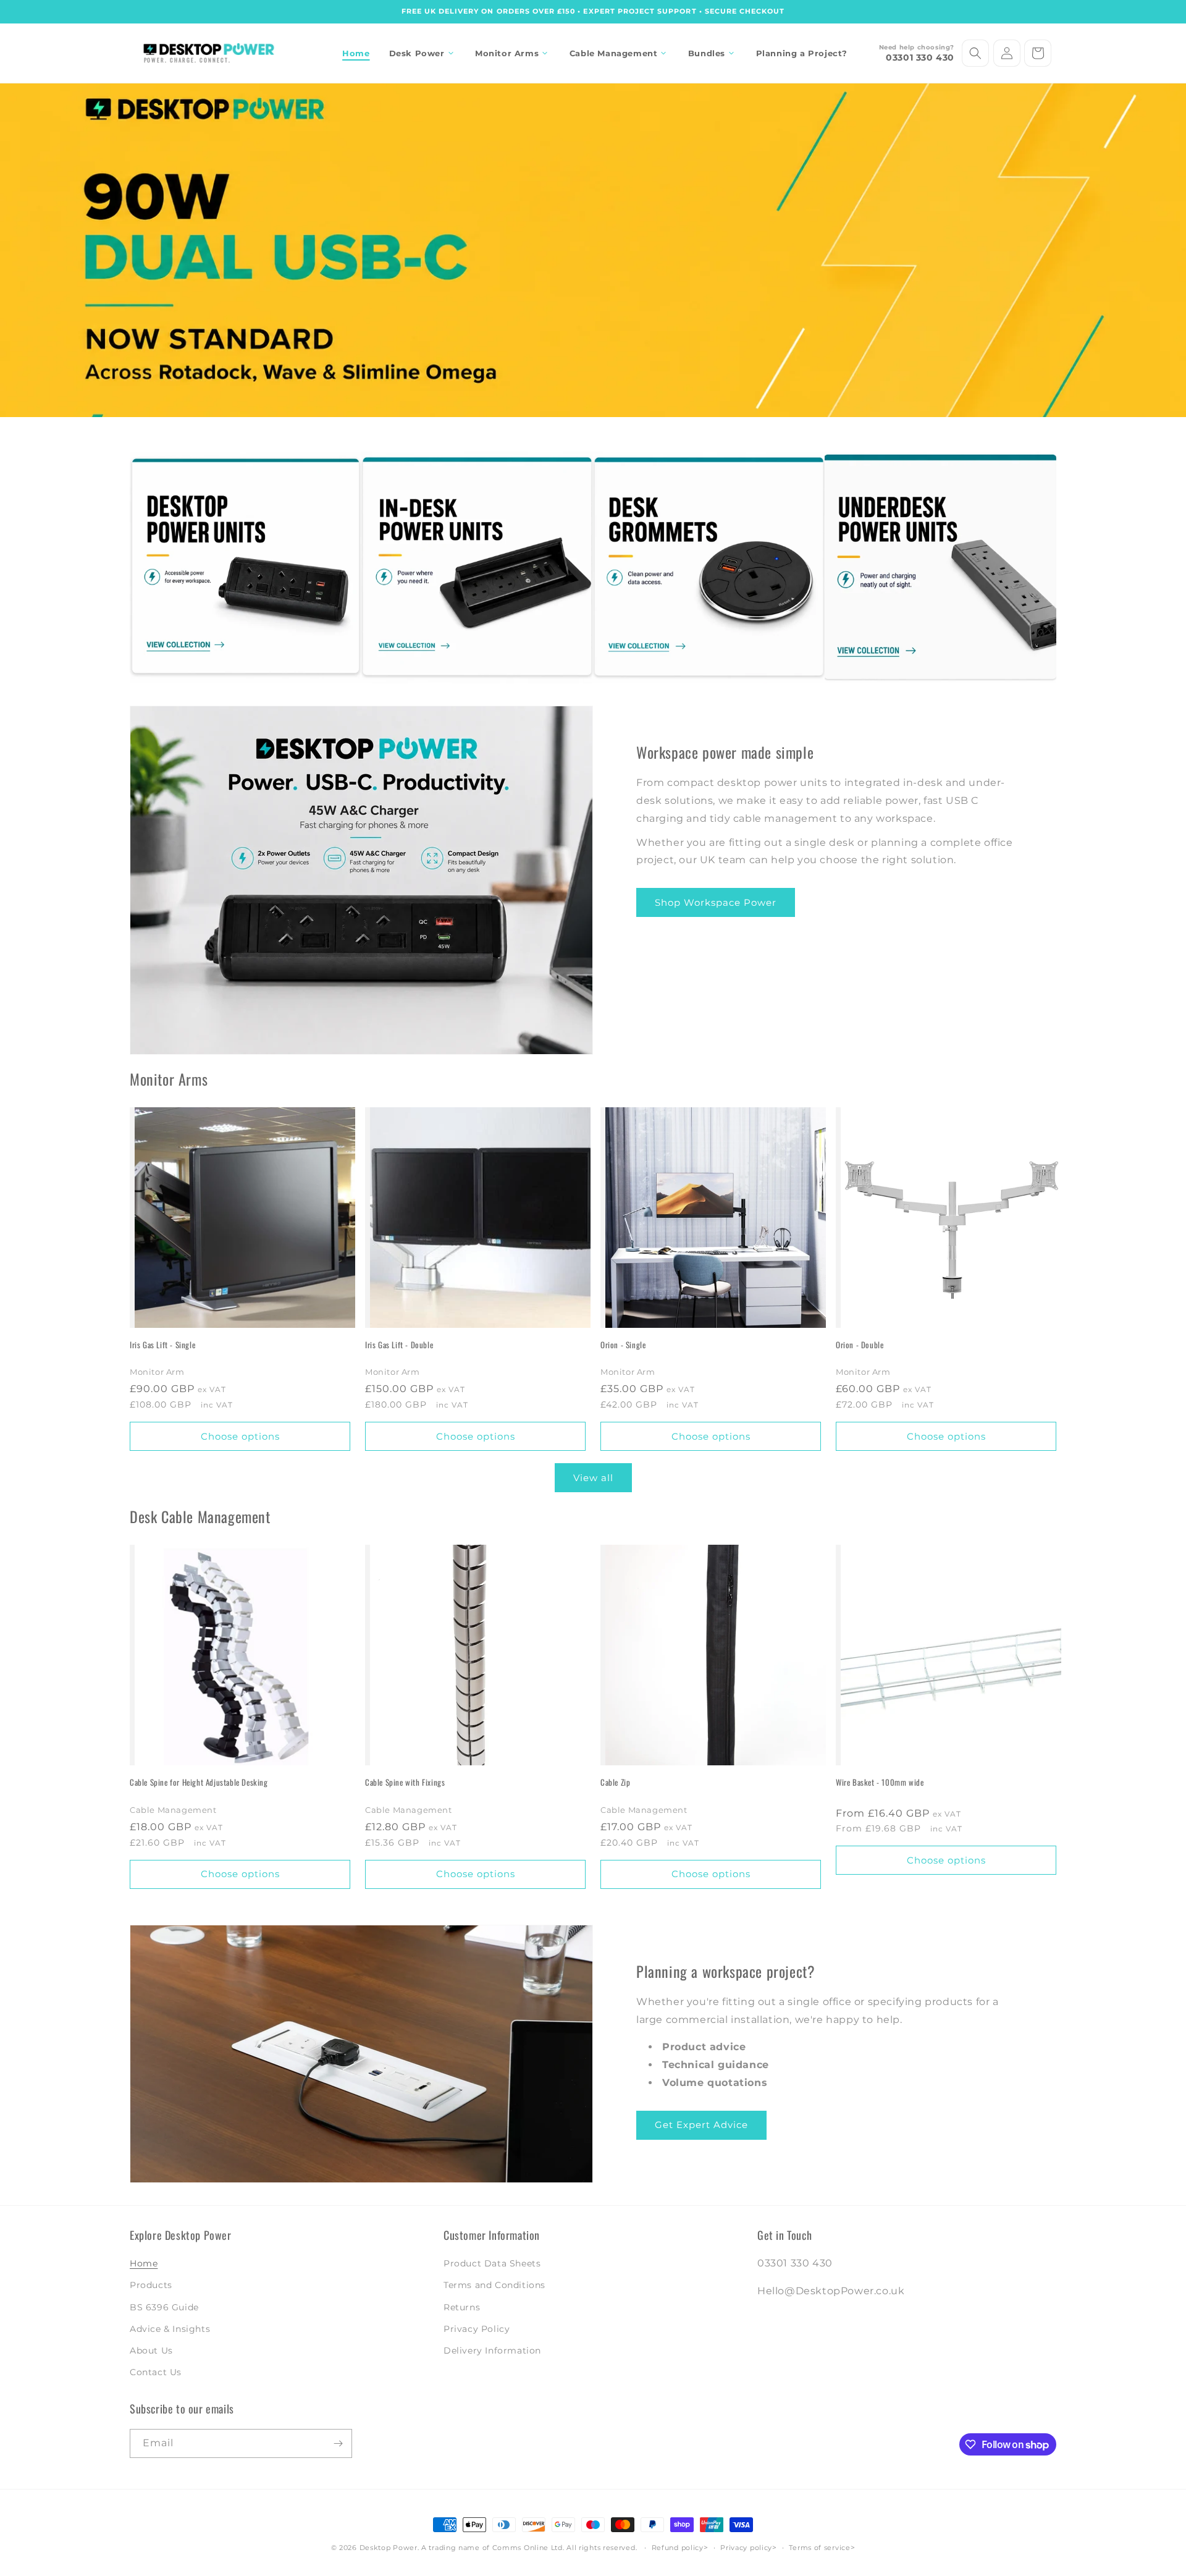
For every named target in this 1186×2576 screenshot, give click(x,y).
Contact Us (156, 2372)
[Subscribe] (338, 2443)
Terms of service (819, 2548)
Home (144, 2263)
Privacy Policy (477, 2329)
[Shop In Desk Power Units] (477, 568)
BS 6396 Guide (164, 2307)
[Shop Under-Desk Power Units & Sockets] (940, 568)
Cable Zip (615, 1782)
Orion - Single (623, 1345)
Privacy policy (746, 2548)
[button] (423, 53)
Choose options (240, 1436)
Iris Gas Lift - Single (162, 1345)
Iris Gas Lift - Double (399, 1345)
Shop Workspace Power (716, 902)
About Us (151, 2350)
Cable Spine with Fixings (405, 1782)
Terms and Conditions (494, 2285)
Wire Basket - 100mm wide (880, 1782)
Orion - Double (860, 1345)
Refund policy (678, 2548)
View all (593, 1478)
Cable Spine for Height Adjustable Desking (199, 1782)
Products (151, 2285)
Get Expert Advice (701, 2125)
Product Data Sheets (492, 2263)
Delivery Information (492, 2350)
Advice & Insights (170, 2329)
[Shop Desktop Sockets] (246, 568)
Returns (462, 2307)
